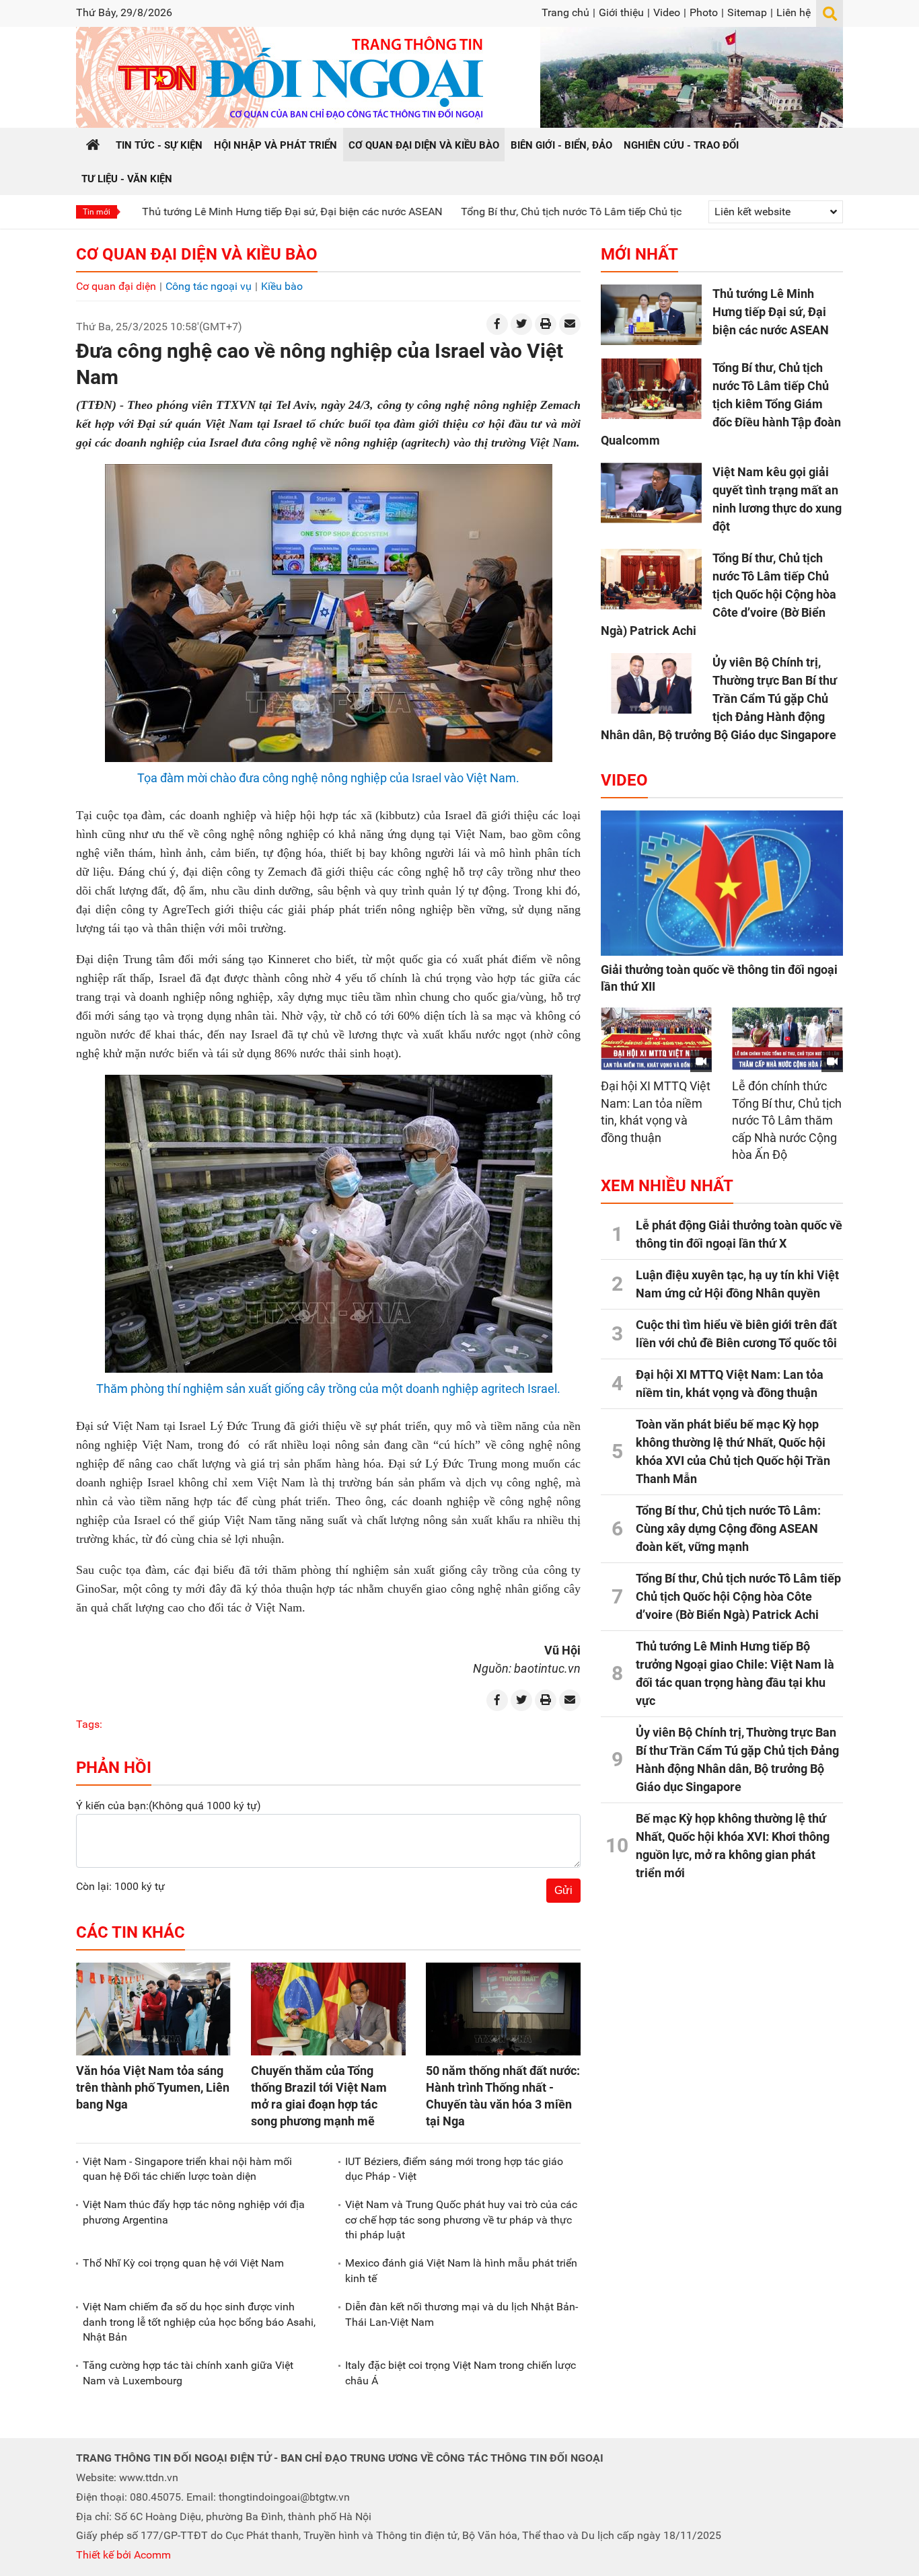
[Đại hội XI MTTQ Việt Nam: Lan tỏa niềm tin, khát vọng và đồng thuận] (656, 1039)
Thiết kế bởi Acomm (123, 2555)
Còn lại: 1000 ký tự (120, 1886)
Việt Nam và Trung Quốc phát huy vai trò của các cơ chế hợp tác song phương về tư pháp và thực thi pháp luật (461, 2220)
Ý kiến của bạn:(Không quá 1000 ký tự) (169, 1806)
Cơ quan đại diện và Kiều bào (197, 254)
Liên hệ (794, 12)
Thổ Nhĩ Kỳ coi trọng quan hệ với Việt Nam (183, 2263)
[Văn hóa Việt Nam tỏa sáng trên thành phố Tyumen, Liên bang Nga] (153, 2009)
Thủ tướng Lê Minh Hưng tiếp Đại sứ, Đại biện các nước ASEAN (211, 212)
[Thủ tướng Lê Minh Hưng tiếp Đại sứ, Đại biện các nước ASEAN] (651, 315)
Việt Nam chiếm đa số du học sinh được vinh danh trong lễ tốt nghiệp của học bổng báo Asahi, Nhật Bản (199, 2322)
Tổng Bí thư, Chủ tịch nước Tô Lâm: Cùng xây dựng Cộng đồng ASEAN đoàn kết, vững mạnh (728, 1528)
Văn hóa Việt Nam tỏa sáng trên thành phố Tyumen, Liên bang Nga (153, 2087)
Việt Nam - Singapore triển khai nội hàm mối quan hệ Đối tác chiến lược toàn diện (187, 2169)
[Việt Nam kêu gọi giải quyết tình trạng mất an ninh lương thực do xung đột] (651, 493)
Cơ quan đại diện (116, 286)
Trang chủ (565, 12)
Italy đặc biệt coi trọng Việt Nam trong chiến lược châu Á (461, 2373)
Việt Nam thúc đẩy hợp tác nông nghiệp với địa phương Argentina (194, 2212)
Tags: (89, 1724)
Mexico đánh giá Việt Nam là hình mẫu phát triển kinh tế (461, 2270)
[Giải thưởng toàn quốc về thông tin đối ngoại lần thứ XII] (722, 883)
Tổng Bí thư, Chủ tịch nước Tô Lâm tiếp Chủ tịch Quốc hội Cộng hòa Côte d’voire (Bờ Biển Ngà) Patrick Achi (719, 594)
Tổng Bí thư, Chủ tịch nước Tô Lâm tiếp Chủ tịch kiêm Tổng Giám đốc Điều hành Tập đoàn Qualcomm (621, 212)
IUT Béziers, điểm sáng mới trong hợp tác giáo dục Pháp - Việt (454, 2169)
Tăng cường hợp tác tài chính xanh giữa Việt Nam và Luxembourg (188, 2373)
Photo (704, 12)
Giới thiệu (621, 12)
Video (667, 12)
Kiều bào (282, 286)
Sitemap (747, 12)
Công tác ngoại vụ (209, 286)
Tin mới (97, 212)
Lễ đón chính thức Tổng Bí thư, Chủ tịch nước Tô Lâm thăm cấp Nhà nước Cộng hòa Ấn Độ (787, 1120)
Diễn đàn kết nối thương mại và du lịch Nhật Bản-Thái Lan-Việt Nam (462, 2314)
